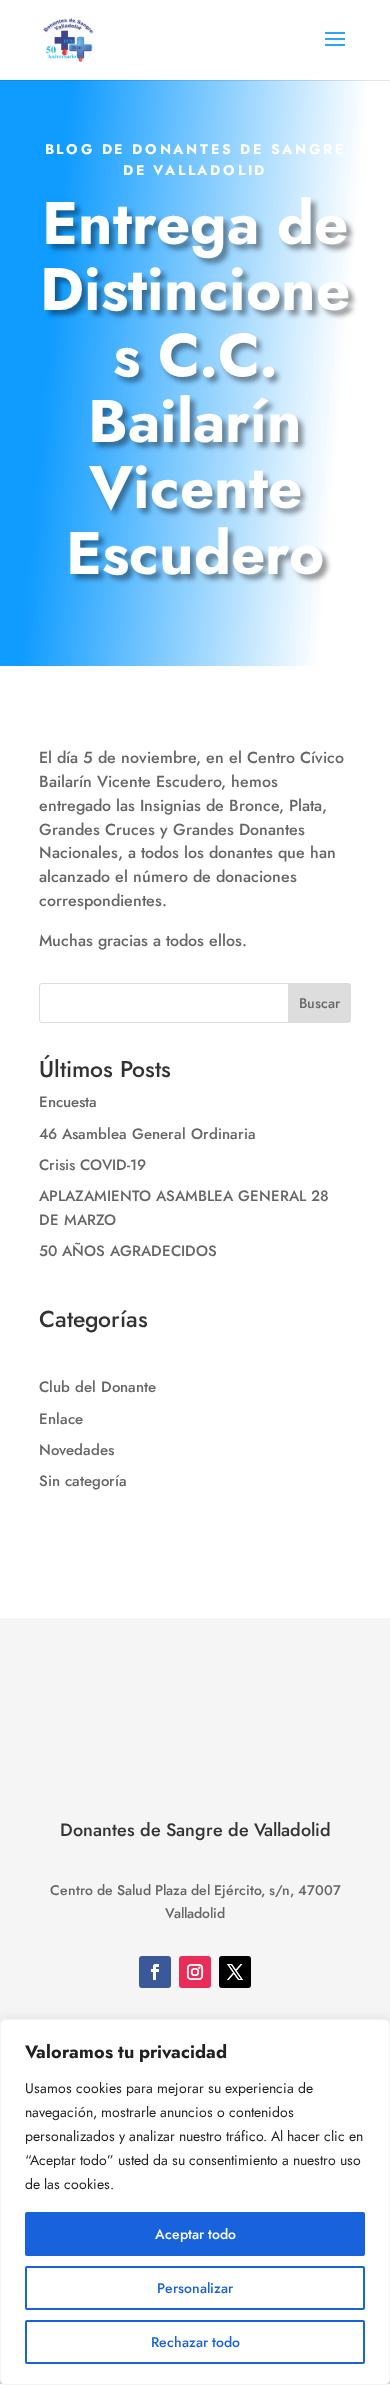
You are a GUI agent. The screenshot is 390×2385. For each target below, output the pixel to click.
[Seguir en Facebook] (155, 1972)
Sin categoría (83, 1481)
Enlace (61, 1419)
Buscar (319, 1003)
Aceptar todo (195, 2234)
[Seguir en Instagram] (195, 1972)
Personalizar (195, 2288)
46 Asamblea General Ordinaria (147, 1134)
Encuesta (68, 1102)
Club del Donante (97, 1387)
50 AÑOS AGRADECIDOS (128, 1251)
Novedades (76, 1450)
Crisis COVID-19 (92, 1165)
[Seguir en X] (235, 1972)
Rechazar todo (195, 2342)
